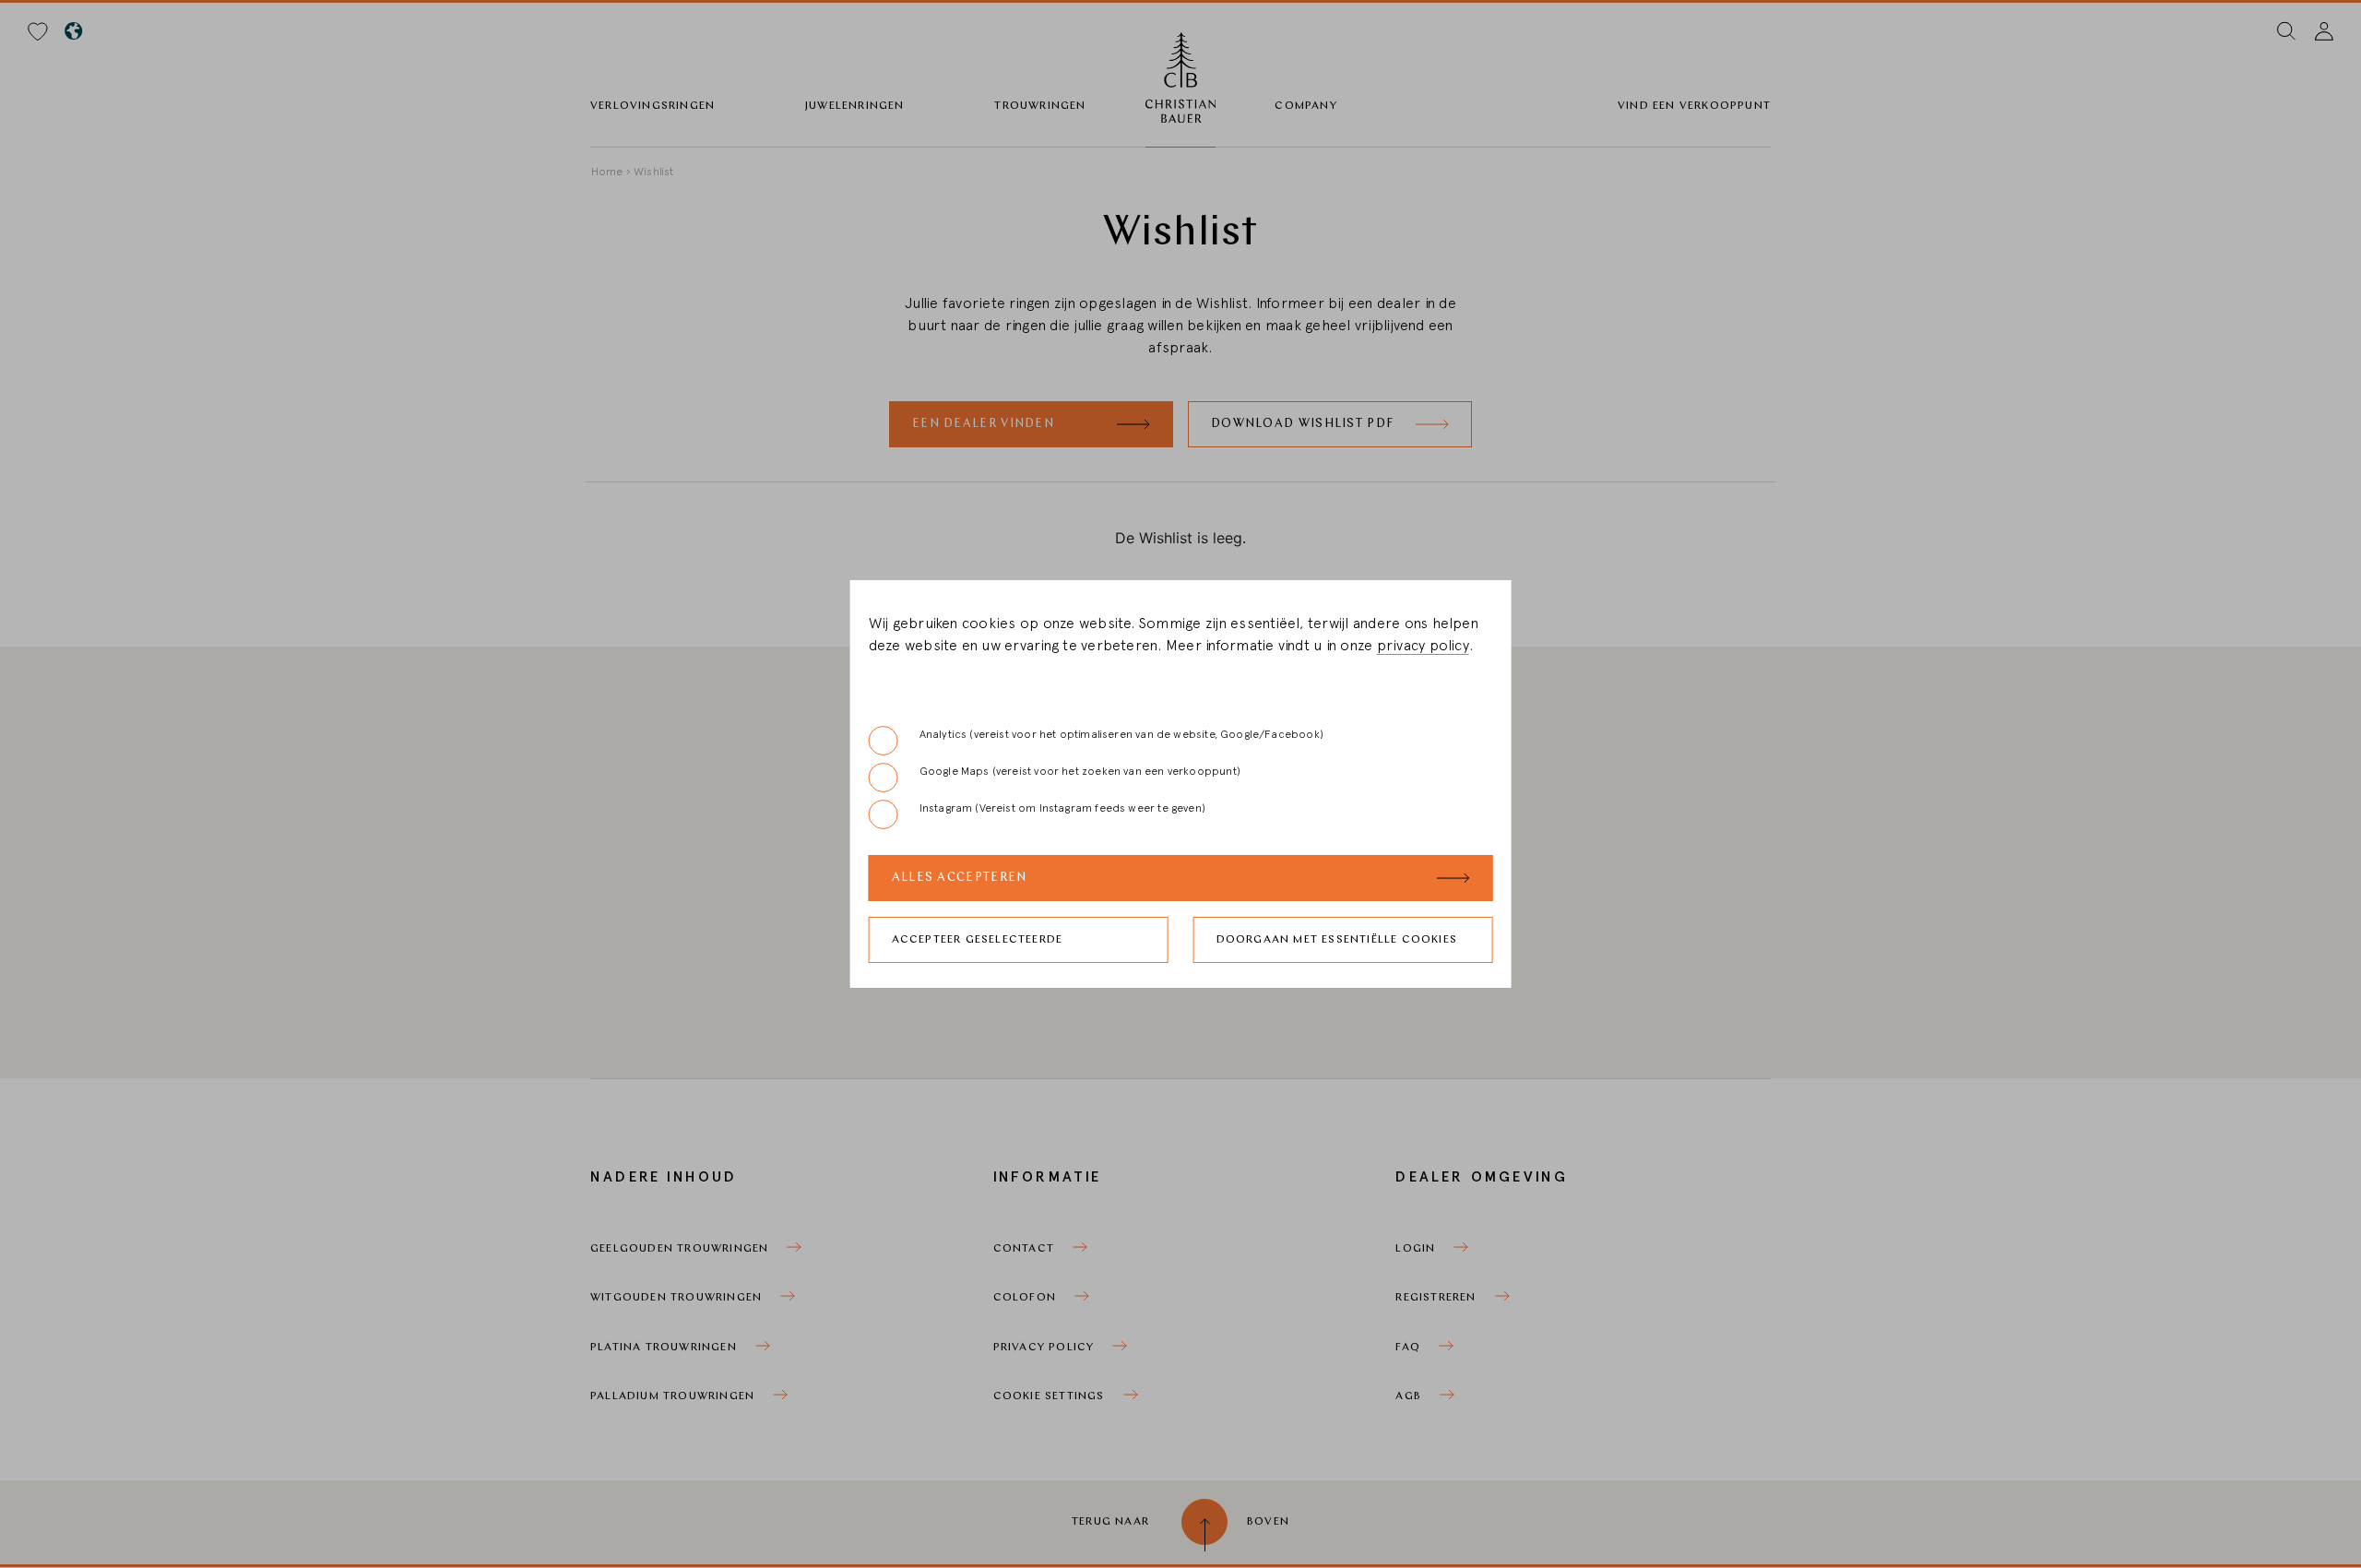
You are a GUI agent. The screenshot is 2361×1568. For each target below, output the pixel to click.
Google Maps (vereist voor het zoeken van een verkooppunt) (1080, 771)
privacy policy (1423, 646)
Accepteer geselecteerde (978, 940)
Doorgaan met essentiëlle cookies (1337, 940)
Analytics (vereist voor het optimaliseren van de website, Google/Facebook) (1121, 734)
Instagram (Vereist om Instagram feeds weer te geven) (1062, 808)
